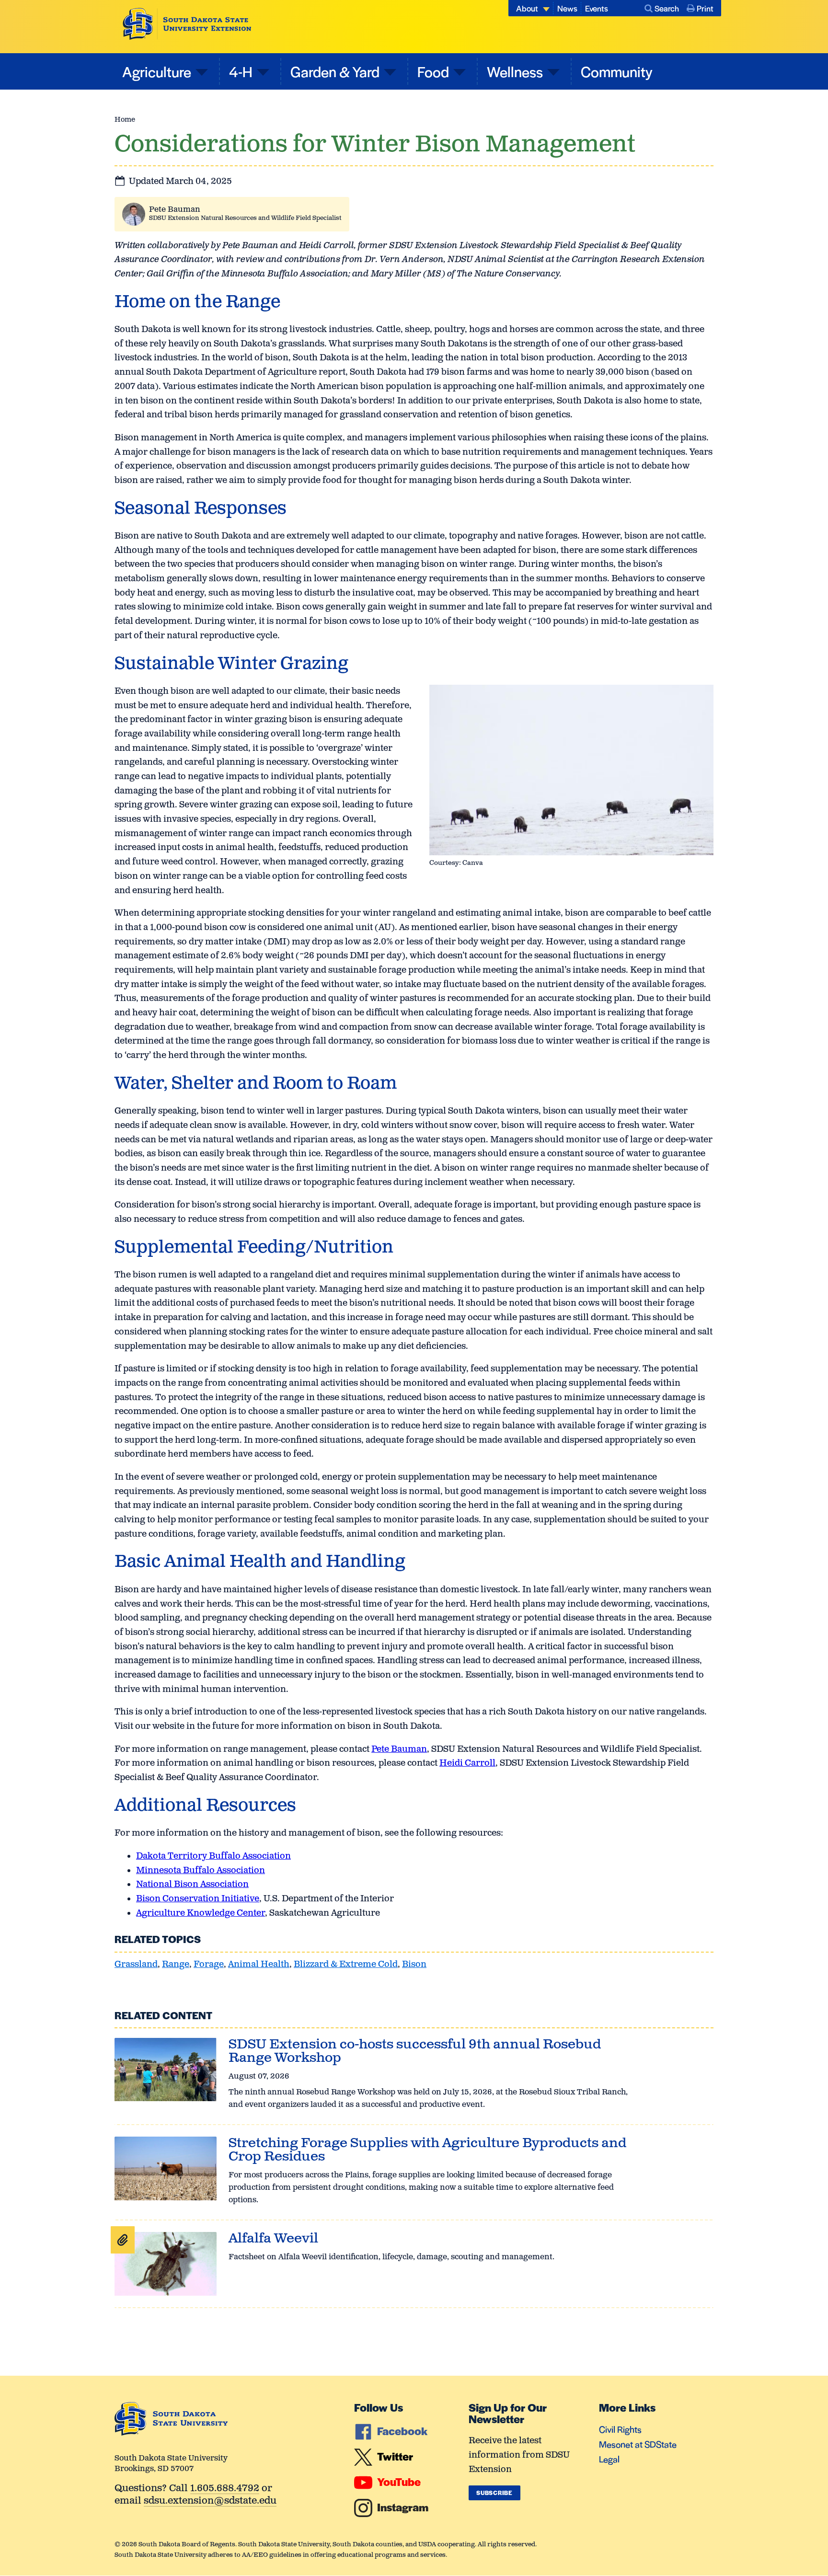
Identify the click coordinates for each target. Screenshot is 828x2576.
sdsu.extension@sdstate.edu (210, 2501)
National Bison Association (192, 1885)
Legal (609, 2459)
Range (176, 1965)
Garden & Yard (335, 71)
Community (617, 71)
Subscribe (494, 2493)
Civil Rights (620, 2429)
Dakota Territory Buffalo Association (213, 1856)
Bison (414, 1965)
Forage (209, 1965)
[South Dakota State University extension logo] (187, 24)
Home (125, 120)
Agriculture (157, 71)
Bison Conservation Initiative (198, 1899)
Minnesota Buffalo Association (201, 1871)
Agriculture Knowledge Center (201, 1913)
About (527, 8)
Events (597, 8)
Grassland (136, 1965)
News (567, 8)
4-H (241, 71)
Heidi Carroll (467, 1763)
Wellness (515, 71)
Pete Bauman (175, 210)
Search (667, 8)
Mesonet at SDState (638, 2444)
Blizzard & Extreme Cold (346, 1965)
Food (433, 71)
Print (705, 8)
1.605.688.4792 (225, 2489)
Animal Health (259, 1965)
